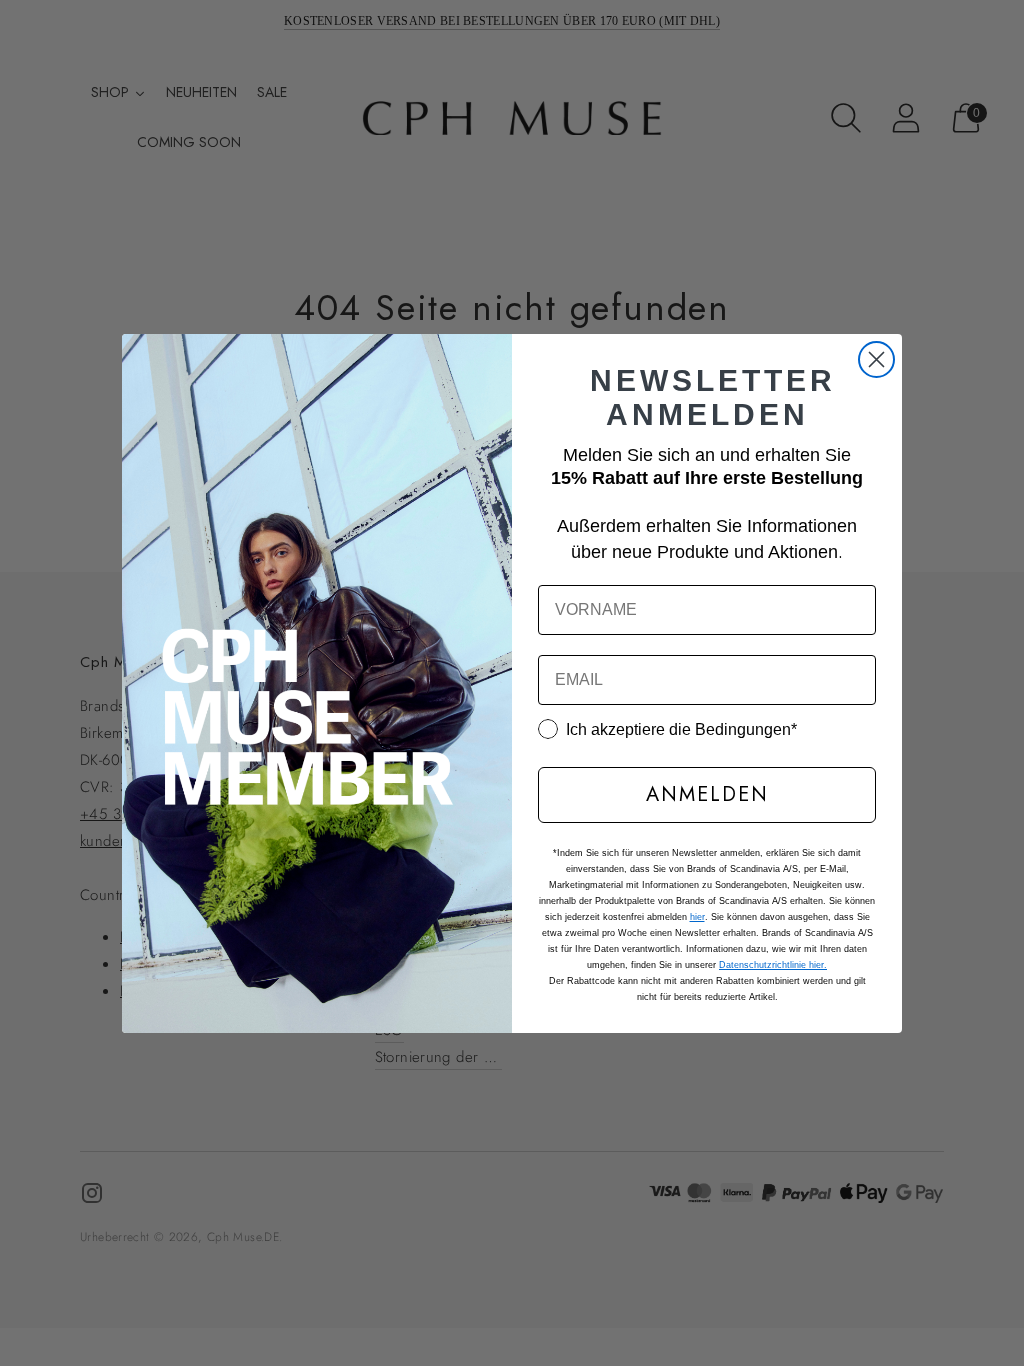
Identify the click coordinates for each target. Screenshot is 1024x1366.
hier (697, 917)
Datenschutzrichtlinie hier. (773, 965)
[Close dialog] (876, 359)
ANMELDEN (707, 794)
